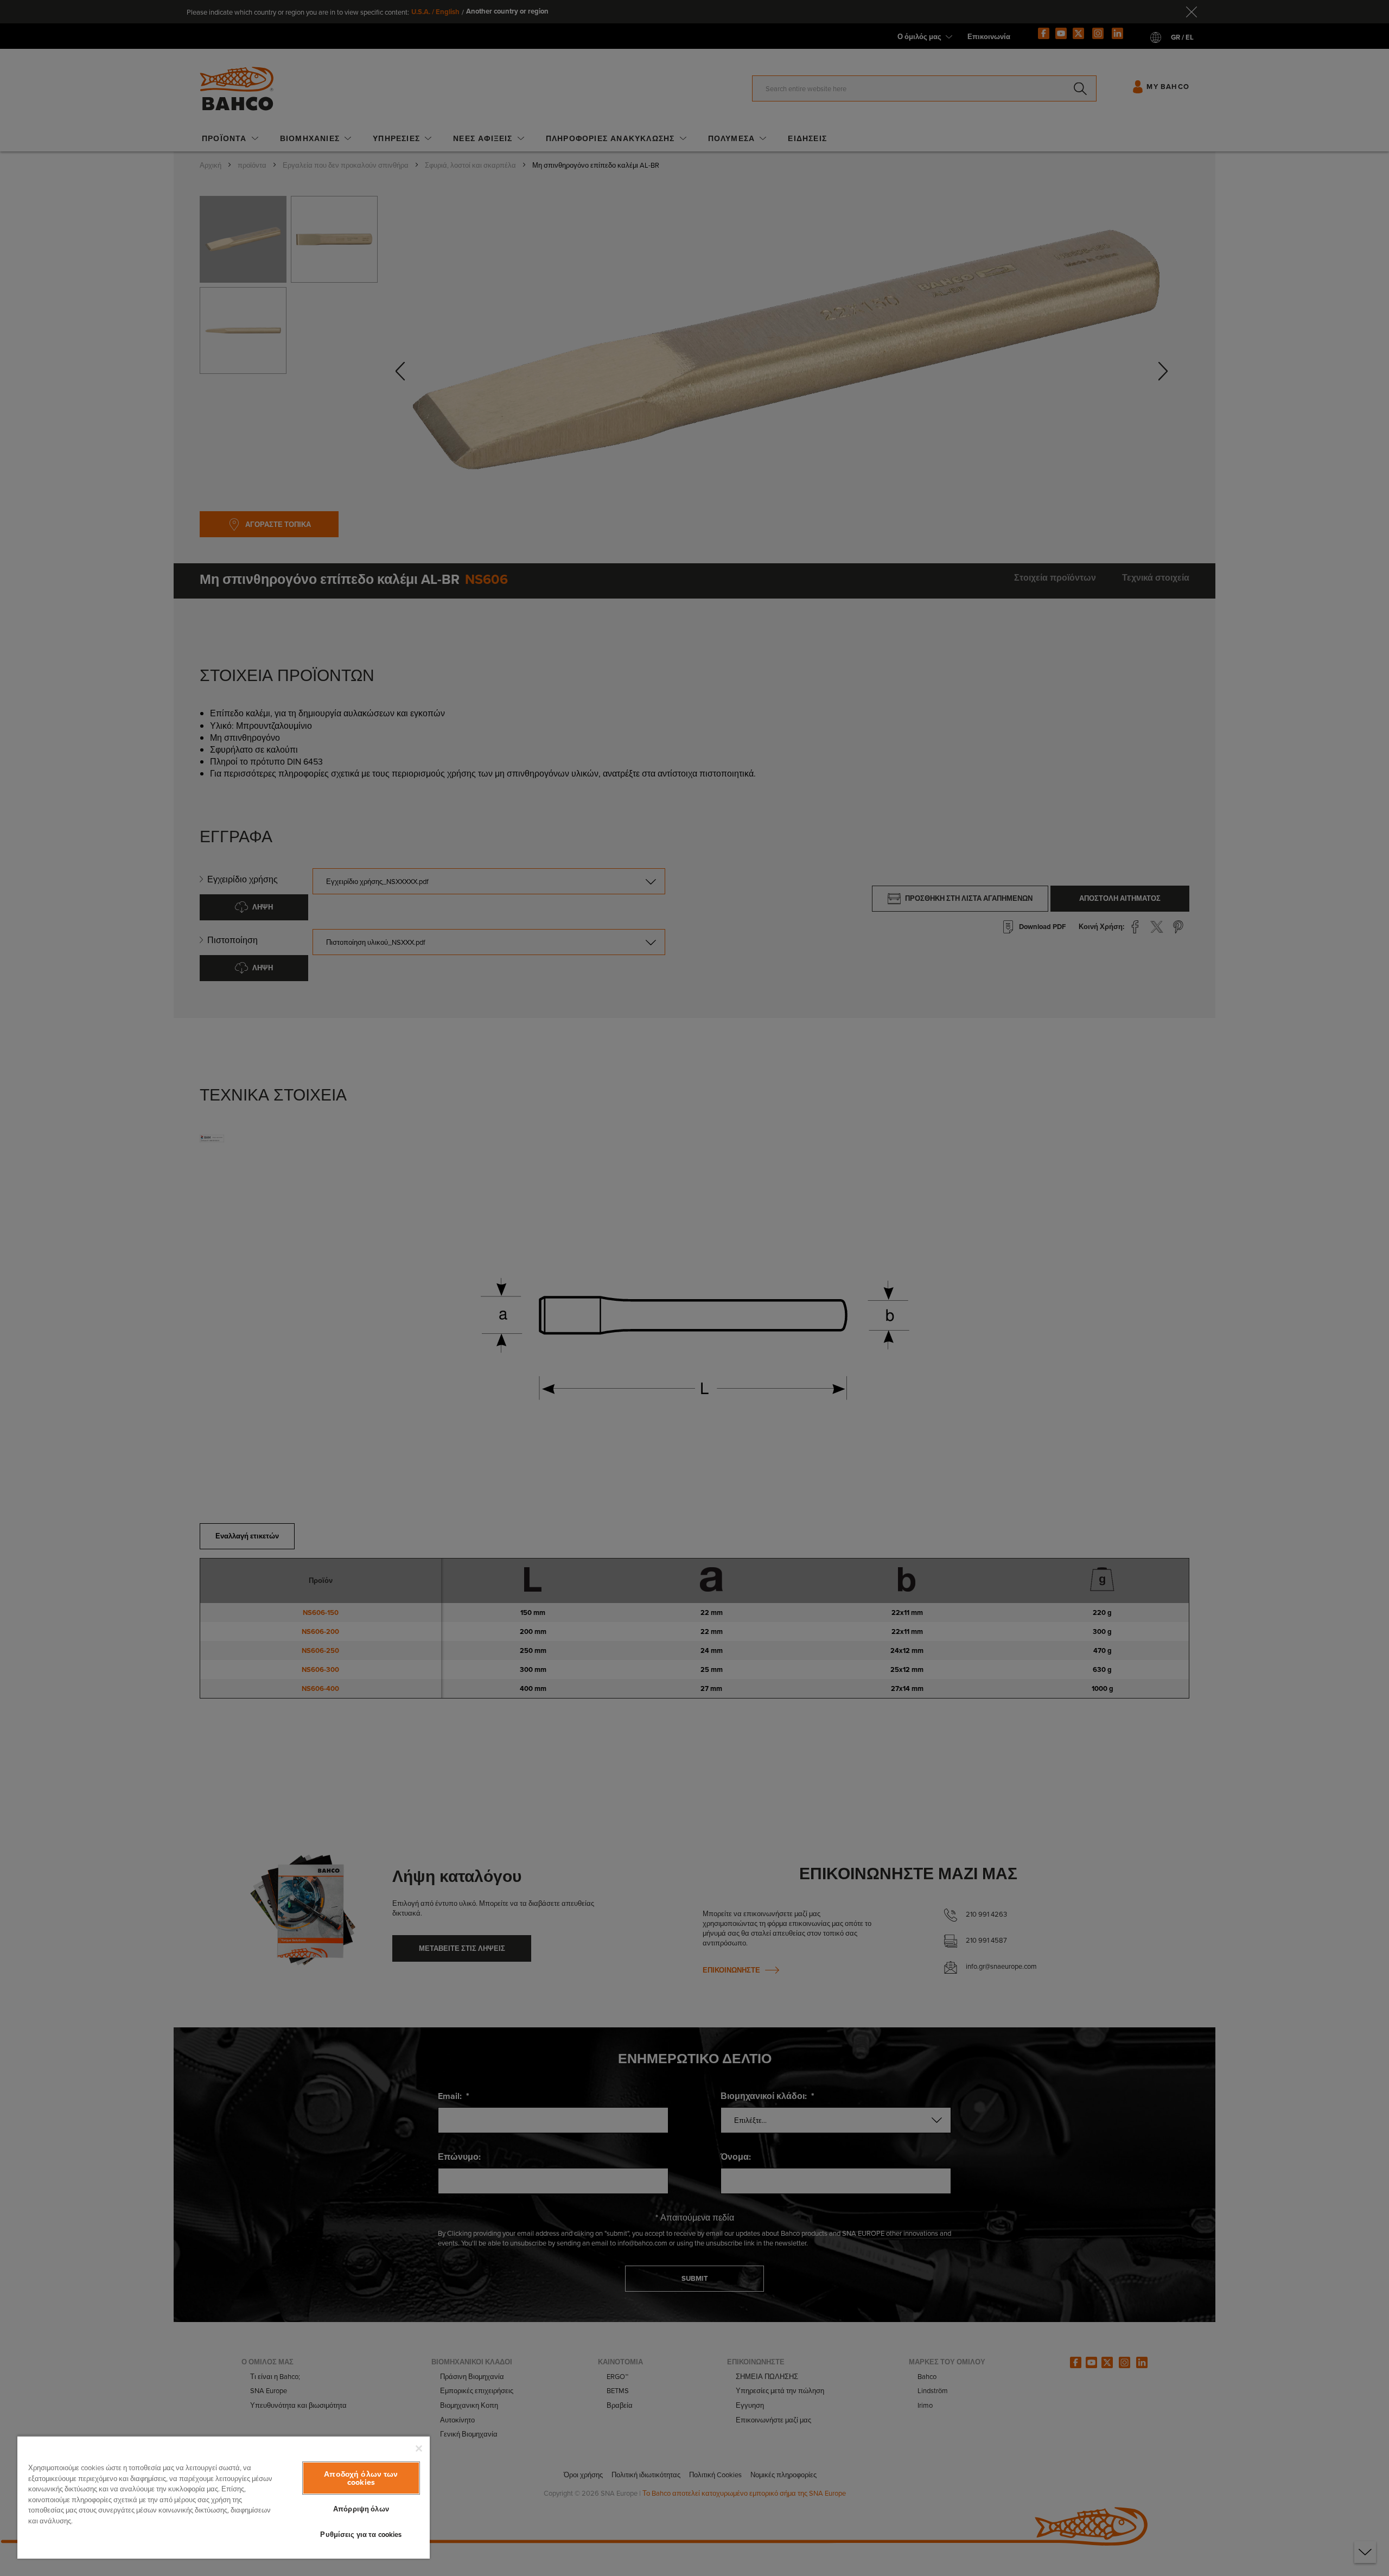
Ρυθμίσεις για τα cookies (361, 2534)
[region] (224, 2497)
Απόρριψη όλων (361, 2509)
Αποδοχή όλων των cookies (361, 2478)
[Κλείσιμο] (419, 2448)
